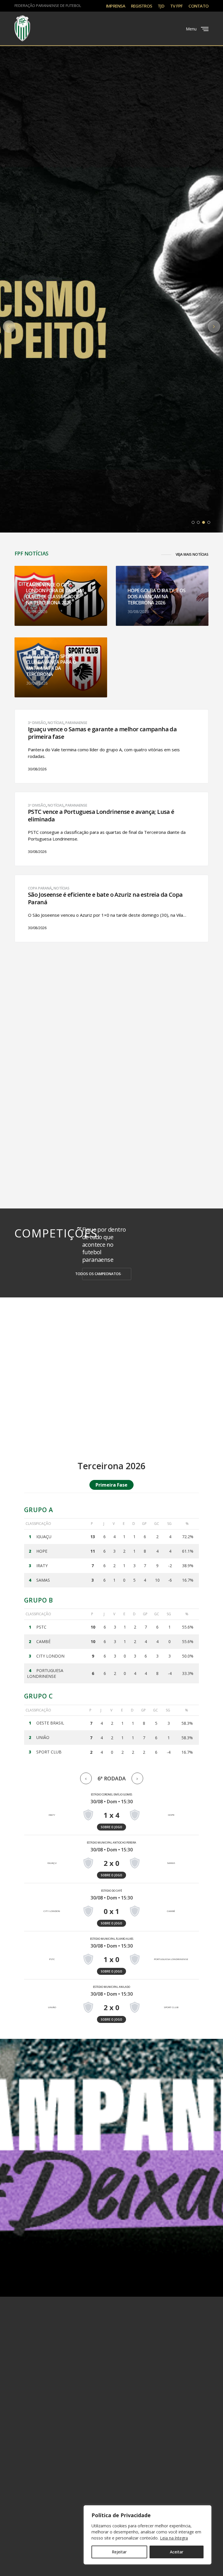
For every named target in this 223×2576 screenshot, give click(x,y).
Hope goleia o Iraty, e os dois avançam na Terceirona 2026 (157, 597)
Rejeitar (119, 2552)
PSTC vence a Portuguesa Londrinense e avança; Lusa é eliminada (101, 816)
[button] (185, 555)
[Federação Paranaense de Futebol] (22, 28)
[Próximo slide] (214, 327)
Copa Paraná (40, 888)
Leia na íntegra (174, 2538)
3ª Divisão (37, 723)
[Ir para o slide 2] (198, 522)
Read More (37, 771)
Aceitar (177, 2552)
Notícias (56, 723)
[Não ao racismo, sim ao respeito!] (111, 275)
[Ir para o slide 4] (209, 522)
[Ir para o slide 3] (204, 522)
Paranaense (76, 723)
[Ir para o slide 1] (193, 522)
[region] (148, 2535)
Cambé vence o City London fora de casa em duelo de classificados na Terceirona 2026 (55, 594)
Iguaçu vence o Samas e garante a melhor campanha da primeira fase (102, 733)
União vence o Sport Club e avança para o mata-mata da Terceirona (51, 665)
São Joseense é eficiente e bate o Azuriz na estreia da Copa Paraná (105, 898)
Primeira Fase (111, 1485)
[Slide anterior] (9, 327)
